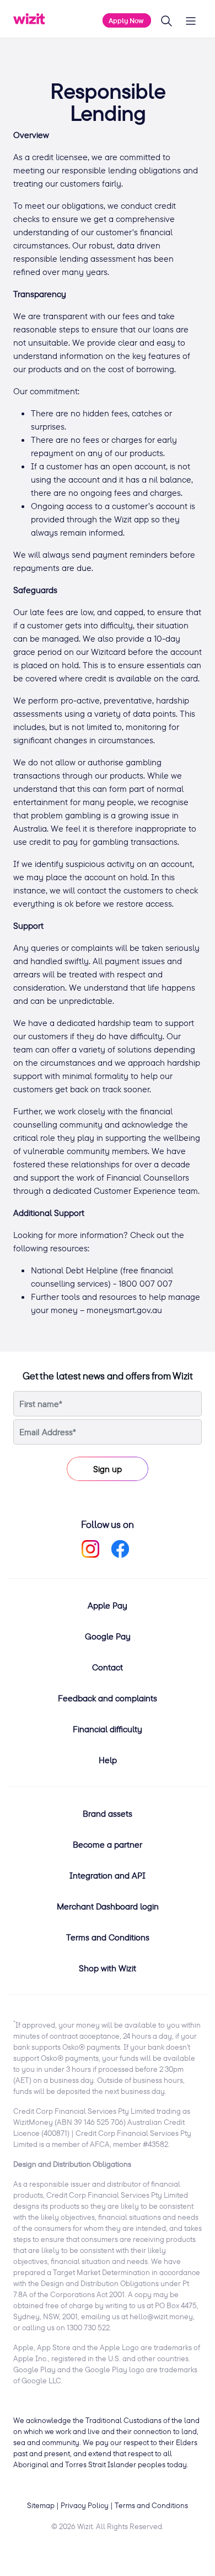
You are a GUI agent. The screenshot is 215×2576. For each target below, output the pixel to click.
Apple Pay (108, 1605)
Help (108, 1760)
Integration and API (108, 1875)
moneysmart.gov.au (124, 1310)
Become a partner (108, 1844)
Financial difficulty (108, 1729)
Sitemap (41, 2505)
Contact (108, 1667)
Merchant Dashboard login (108, 1906)
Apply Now (127, 20)
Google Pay (108, 1636)
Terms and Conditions (108, 1937)
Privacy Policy (85, 2505)
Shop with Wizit (108, 1968)
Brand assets (108, 1813)
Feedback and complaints (108, 1698)
